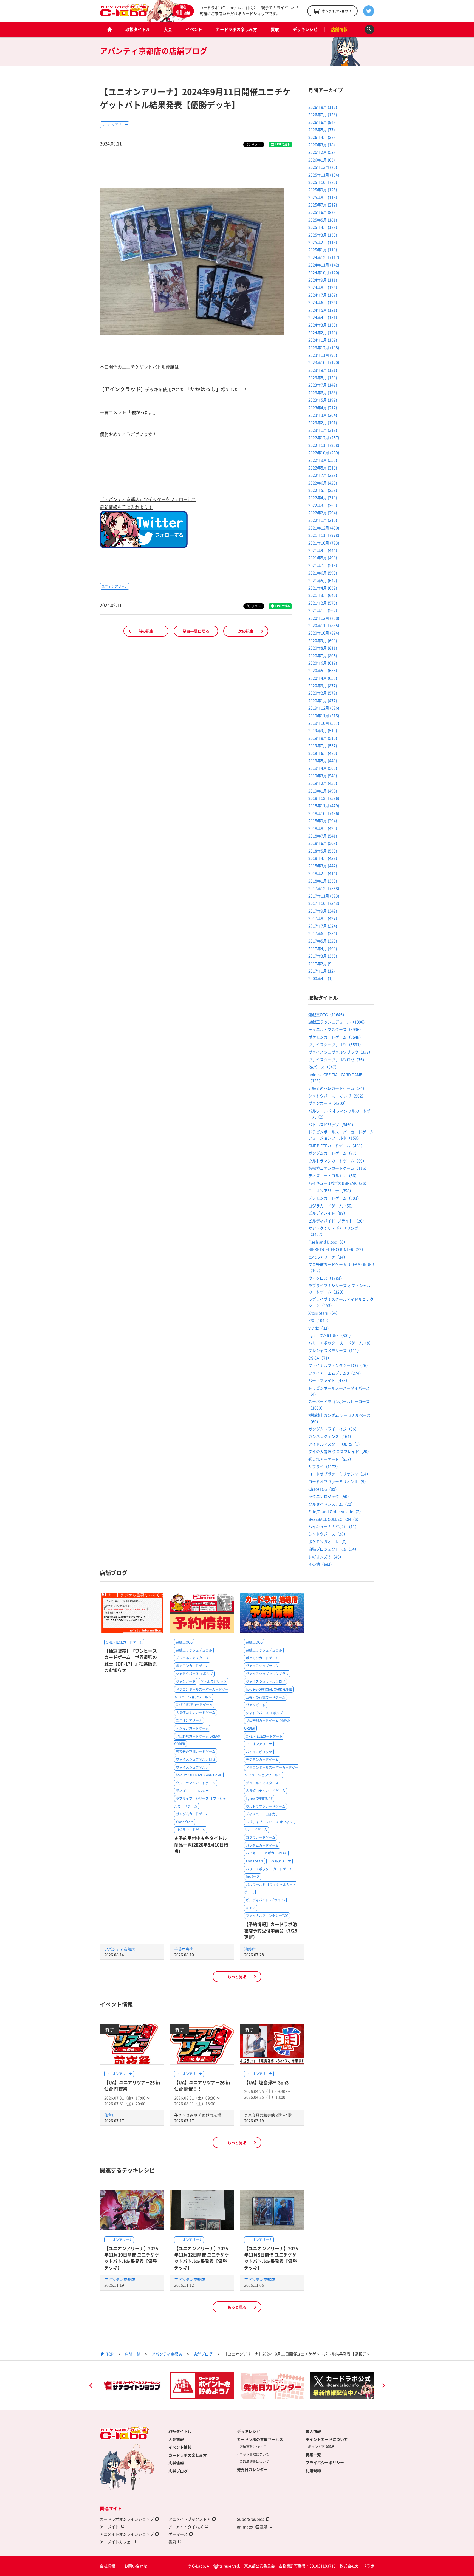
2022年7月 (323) (323, 475)
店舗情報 (339, 29)
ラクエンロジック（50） (330, 1496)
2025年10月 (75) (323, 182)
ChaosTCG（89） (324, 1489)
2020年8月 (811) (323, 648)
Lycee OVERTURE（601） (331, 1335)
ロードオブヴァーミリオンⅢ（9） (338, 1481)
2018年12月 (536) (324, 798)
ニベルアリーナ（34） (328, 1257)
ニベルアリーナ (280, 1861)
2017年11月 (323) (324, 896)
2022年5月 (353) (323, 490)
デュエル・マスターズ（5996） (336, 1029)
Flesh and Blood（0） (328, 1242)
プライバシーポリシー (325, 2462)
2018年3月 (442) (323, 866)
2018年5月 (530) (323, 851)
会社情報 (108, 2566)
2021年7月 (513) (323, 565)
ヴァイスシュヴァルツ (192, 1767)
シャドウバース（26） (328, 1534)
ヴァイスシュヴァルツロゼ (196, 1759)
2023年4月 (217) (323, 408)
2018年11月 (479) (324, 805)
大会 (168, 29)
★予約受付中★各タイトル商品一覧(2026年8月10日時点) (201, 1844)
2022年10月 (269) (324, 453)
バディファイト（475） (329, 1380)
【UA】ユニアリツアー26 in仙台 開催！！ (202, 2086)
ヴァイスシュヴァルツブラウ (267, 1674)
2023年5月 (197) (323, 400)
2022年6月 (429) (323, 483)
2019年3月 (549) (323, 776)
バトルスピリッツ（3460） (332, 1124)
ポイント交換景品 (321, 2447)
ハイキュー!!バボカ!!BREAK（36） (338, 1183)
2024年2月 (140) (323, 332)
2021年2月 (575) (323, 603)
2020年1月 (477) (323, 700)
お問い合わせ (136, 2566)
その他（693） (321, 1564)
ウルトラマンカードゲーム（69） (337, 1161)
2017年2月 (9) (321, 963)
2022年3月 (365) (323, 505)
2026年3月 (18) (322, 145)
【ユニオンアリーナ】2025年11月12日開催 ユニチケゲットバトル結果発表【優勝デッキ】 (202, 2258)
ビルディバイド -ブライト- (265, 1900)
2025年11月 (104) (324, 175)
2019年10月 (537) (324, 723)
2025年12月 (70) (323, 167)
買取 (275, 29)
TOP (110, 2354)
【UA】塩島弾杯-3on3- (267, 2082)
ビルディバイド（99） (328, 1213)
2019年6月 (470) (323, 753)
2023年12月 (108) (324, 347)
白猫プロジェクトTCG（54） (333, 1549)
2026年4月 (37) (322, 137)
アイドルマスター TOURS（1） (335, 1444)
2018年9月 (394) (323, 821)
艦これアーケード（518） (331, 1459)
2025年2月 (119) (323, 242)
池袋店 (250, 1949)
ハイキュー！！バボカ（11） (334, 1526)
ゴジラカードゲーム (191, 1830)
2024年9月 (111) (323, 280)
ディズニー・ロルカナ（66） (334, 1175)
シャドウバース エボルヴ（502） (337, 1096)
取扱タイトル (138, 29)
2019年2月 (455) (323, 783)
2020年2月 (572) (323, 693)
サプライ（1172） (324, 1466)
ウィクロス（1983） (326, 1278)
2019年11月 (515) (324, 716)
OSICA (251, 1908)
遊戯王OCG (184, 1642)
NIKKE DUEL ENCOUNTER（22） (337, 1249)
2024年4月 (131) (323, 317)
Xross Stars (185, 1822)
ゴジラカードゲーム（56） (332, 1206)
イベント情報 (180, 2447)
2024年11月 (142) (324, 265)
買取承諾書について (254, 2462)
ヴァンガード (186, 1681)
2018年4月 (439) (323, 858)
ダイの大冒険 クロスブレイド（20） (340, 1451)
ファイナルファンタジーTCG (267, 1916)
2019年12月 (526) (324, 708)
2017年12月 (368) (324, 888)
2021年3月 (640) (323, 595)
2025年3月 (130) (323, 235)
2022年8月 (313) (323, 468)
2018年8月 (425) (323, 828)
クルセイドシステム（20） (332, 1504)
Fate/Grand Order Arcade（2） (336, 1511)
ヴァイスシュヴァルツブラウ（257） (340, 1052)
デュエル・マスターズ (192, 1658)
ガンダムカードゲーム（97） (334, 1153)
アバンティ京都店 (120, 1949)
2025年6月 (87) (322, 212)
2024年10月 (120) (324, 272)
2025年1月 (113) (323, 250)
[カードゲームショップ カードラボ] (125, 14)
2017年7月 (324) (323, 926)
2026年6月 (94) (322, 122)
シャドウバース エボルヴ (194, 1674)
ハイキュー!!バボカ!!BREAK (266, 1853)
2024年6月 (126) (323, 302)
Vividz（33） (320, 1328)
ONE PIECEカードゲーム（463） (336, 1146)
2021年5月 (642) (323, 580)
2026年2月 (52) (322, 152)
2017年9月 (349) (323, 911)
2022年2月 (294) (323, 513)
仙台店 (110, 2115)
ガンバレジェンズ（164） (331, 1436)
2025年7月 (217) (323, 205)
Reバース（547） (324, 1067)
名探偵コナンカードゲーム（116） (338, 1168)
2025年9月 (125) (323, 190)
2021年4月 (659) (323, 588)
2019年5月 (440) (323, 760)
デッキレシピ (305, 29)
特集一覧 (313, 2455)
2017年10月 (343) (324, 903)
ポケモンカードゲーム (192, 1666)
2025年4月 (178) (323, 227)
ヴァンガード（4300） (328, 1103)
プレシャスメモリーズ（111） (335, 1350)
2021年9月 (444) (323, 550)
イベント (194, 29)
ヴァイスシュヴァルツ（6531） (336, 1044)
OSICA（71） (320, 1358)
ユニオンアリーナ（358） (331, 1191)
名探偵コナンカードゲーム (196, 1713)
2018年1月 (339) (323, 881)
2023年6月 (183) (323, 392)
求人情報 (313, 2431)
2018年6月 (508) (323, 843)
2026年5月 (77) (322, 129)
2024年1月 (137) (323, 340)
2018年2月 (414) (323, 873)
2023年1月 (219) (323, 430)
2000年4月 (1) (321, 978)
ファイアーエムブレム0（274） (336, 1373)
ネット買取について (254, 2454)
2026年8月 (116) (323, 107)
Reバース (253, 1877)
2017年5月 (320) (323, 941)
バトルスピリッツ (213, 1681)
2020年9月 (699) (323, 640)
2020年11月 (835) (324, 625)
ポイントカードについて (327, 2439)
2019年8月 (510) (323, 738)
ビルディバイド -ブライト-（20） (337, 1221)
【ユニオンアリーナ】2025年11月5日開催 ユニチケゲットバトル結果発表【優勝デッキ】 (271, 2258)
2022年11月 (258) (324, 445)
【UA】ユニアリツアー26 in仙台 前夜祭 (132, 2086)
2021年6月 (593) (323, 573)
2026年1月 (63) (322, 160)
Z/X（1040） (319, 1320)
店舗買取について (253, 2447)
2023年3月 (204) (323, 415)
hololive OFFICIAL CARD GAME (199, 1775)
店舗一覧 (132, 2354)
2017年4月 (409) (323, 948)
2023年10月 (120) (324, 362)
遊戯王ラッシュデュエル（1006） (338, 1022)
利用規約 (313, 2470)
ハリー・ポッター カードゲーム (269, 1869)
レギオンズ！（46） (326, 1557)
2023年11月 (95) (323, 355)
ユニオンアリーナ (115, 125)
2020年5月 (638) (323, 670)
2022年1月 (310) (323, 520)
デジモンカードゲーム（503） (335, 1198)
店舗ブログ (203, 2354)
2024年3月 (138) (323, 325)
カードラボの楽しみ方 (236, 29)
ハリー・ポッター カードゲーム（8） (341, 1343)
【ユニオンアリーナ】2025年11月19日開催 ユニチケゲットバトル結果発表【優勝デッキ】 (132, 2258)
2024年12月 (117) (324, 257)
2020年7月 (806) (323, 655)
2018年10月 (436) (324, 813)
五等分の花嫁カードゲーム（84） (337, 1088)
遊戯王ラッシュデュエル (194, 1650)
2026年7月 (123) (323, 114)
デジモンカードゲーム (192, 1728)
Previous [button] (91, 2386)
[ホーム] (109, 29)
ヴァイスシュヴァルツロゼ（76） (337, 1059)
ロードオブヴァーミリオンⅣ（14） (339, 1474)
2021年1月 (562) (323, 610)
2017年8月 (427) (323, 918)
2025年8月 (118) (323, 197)
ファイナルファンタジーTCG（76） (339, 1365)
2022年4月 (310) (323, 497)
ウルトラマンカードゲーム (196, 1783)
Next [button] (383, 2386)
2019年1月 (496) (323, 791)
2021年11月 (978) (324, 535)
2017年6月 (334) (323, 933)
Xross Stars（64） (324, 1313)
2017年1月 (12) (322, 971)
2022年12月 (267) (324, 437)
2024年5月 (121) (323, 310)
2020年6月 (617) (323, 663)
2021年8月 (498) (323, 558)
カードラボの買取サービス (260, 2439)
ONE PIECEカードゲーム (124, 1642)
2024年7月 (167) (323, 295)
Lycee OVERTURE (259, 1799)
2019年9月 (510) (323, 730)
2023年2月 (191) (323, 422)
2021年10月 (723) (324, 543)
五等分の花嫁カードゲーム (196, 1752)
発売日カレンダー (252, 2469)
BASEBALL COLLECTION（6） (335, 1519)
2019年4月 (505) (323, 768)
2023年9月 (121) (323, 370)
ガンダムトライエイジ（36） (334, 1429)
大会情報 (176, 2439)
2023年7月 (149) (323, 385)
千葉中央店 (184, 1949)
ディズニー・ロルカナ (192, 1791)
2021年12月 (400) (324, 528)
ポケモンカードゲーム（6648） (336, 1037)
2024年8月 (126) (323, 287)
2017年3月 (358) (323, 956)
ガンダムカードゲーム (192, 1814)
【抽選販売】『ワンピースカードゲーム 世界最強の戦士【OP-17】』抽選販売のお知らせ (131, 1660)
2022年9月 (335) (323, 460)
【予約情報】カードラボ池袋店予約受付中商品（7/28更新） (271, 1931)
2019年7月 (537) (323, 745)
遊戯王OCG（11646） (327, 1014)
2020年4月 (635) (323, 678)
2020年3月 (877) (323, 685)
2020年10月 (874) (324, 633)
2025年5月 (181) (323, 220)
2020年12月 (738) (324, 618)
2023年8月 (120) (323, 377)
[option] (132, 2385)
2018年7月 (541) (323, 836)
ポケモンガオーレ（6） (329, 1542)
